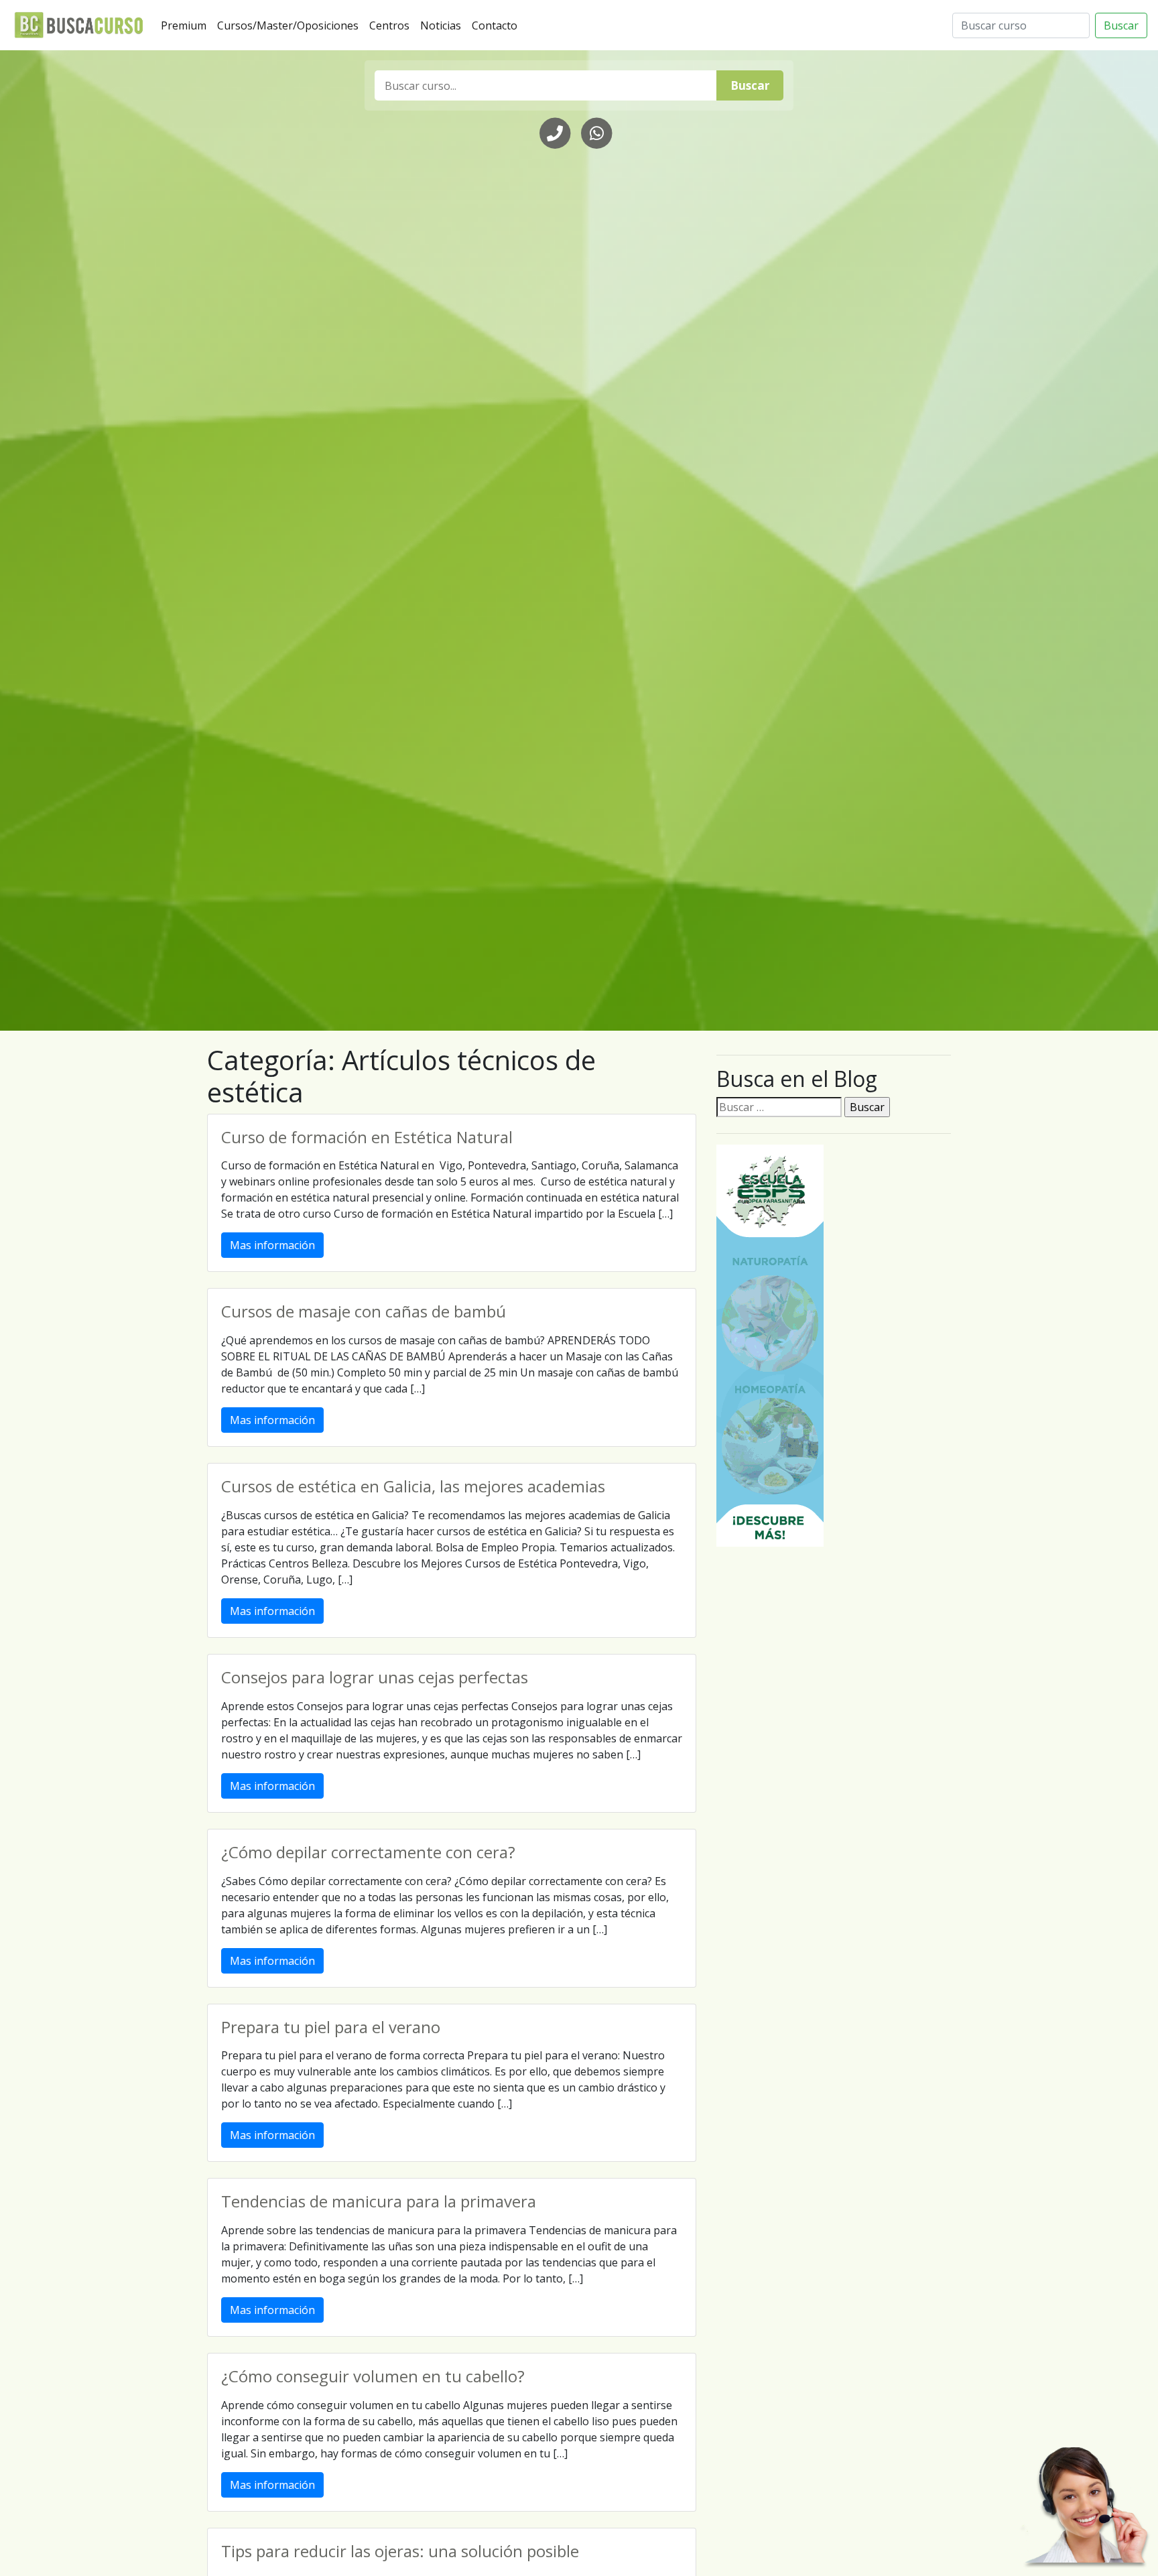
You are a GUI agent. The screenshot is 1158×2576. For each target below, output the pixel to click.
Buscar (1121, 25)
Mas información (272, 1245)
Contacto (497, 25)
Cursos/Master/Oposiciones (291, 25)
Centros (392, 25)
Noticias (443, 25)
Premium (186, 25)
